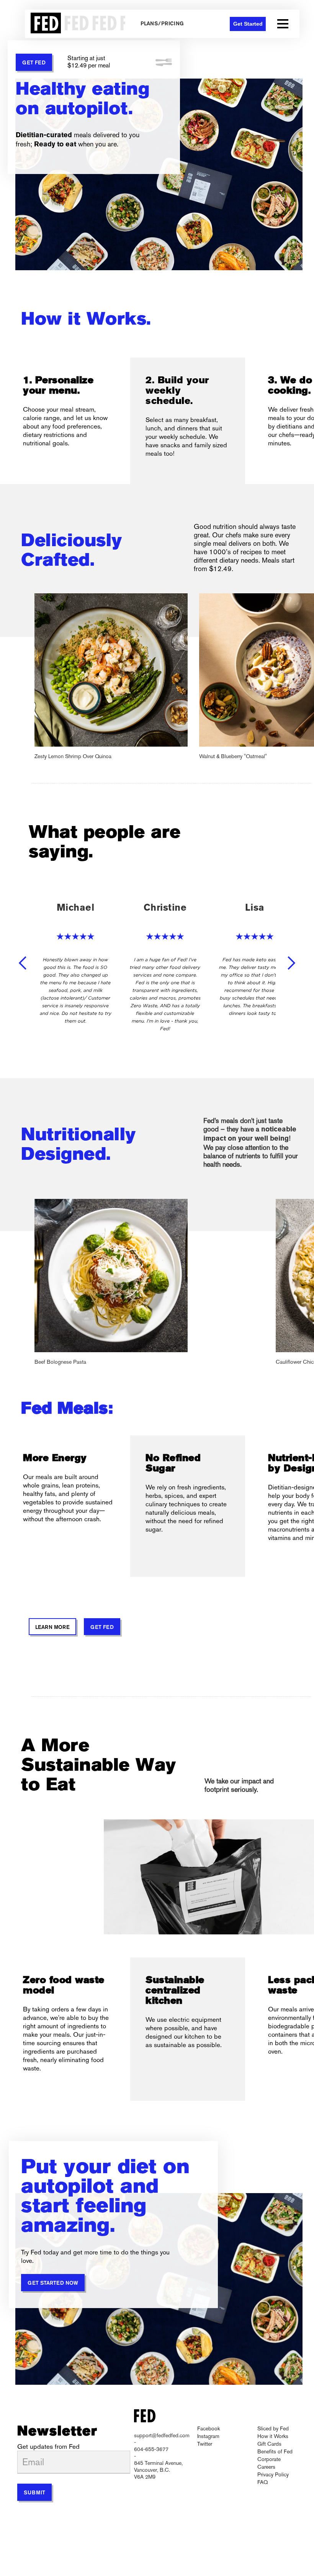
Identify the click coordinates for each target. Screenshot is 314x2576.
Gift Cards (269, 2444)
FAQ (262, 2482)
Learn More (52, 1628)
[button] (283, 24)
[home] (75, 24)
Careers (266, 2467)
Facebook (209, 2428)
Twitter (205, 2444)
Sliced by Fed (273, 2428)
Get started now (53, 2283)
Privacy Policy (273, 2474)
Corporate (269, 2459)
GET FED (34, 63)
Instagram (208, 2436)
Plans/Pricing (162, 24)
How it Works (273, 2436)
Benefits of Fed (275, 2451)
